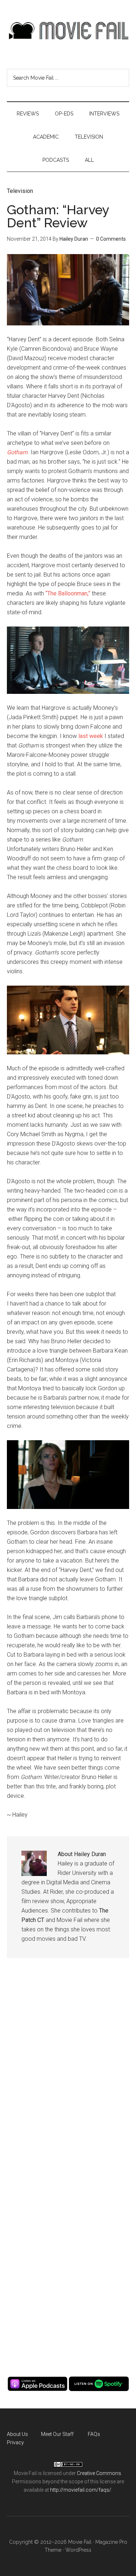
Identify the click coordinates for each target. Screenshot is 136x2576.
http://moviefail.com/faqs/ (81, 2490)
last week (91, 736)
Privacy (15, 2442)
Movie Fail (68, 31)
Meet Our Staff (57, 2434)
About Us (17, 2434)
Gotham (17, 452)
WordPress (78, 2550)
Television (20, 191)
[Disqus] (68, 2076)
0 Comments (111, 239)
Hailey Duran (74, 239)
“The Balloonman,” (68, 593)
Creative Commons (99, 2473)
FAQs (94, 2434)
